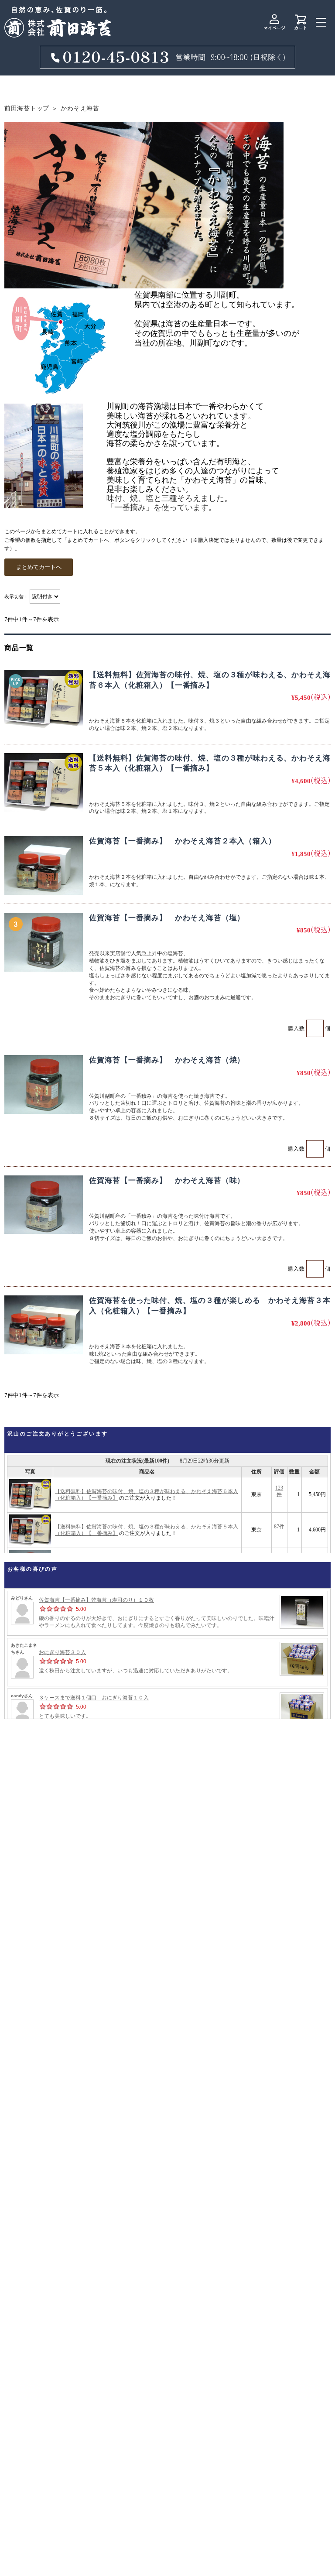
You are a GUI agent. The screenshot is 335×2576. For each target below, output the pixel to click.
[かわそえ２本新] (44, 865)
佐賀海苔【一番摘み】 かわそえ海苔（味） (167, 1180)
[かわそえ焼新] (44, 1084)
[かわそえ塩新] (44, 942)
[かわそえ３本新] (44, 1325)
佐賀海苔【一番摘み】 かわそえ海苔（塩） (167, 918)
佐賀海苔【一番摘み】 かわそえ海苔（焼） (167, 1060)
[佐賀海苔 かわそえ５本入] (44, 783)
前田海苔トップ (27, 108)
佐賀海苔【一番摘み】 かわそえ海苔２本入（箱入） (182, 841)
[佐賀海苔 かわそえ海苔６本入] (44, 699)
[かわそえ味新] (44, 1205)
